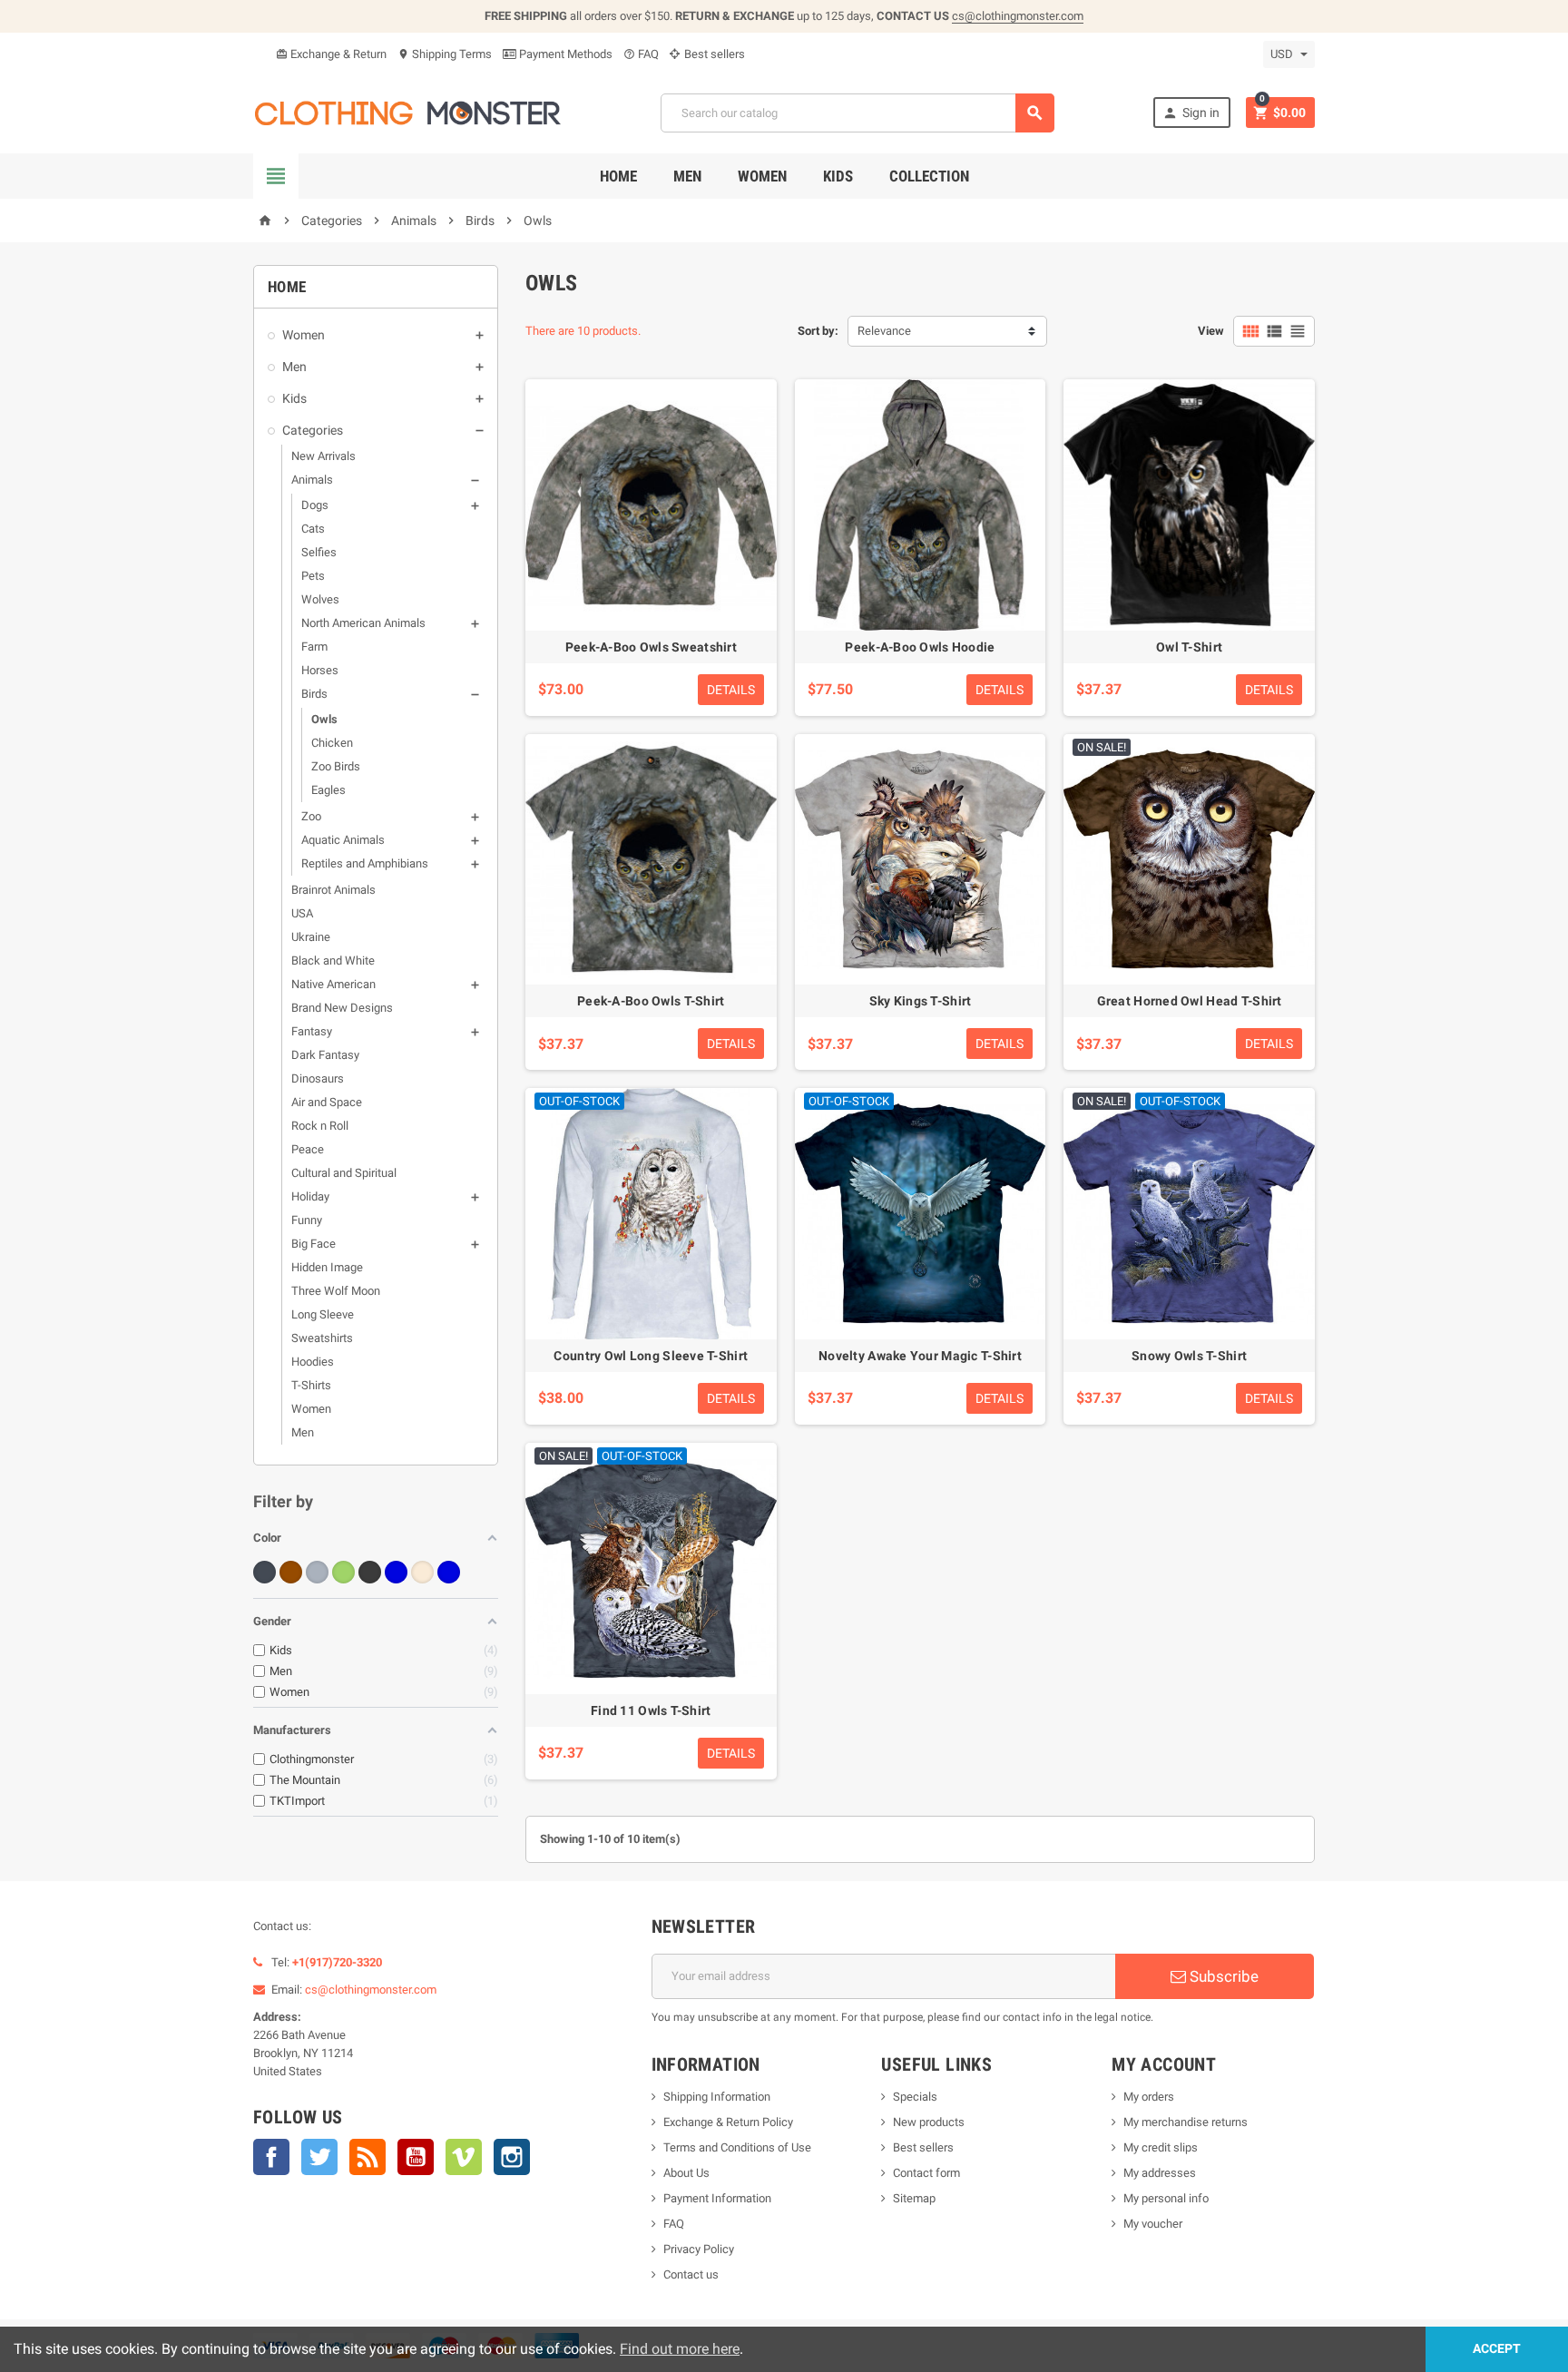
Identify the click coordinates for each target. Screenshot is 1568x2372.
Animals (312, 480)
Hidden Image (327, 1267)
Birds (314, 694)
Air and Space (327, 1102)
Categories (313, 430)
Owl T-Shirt (1189, 647)
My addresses (1160, 2173)
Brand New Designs (342, 1008)
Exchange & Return (331, 54)
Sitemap (914, 2198)
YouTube (416, 2157)
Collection (929, 176)
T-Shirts (311, 1385)
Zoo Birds (336, 766)
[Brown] (291, 1572)
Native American (333, 984)
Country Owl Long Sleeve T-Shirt (651, 1356)
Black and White (333, 961)
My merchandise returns (1186, 2122)
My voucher (1153, 2224)
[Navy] (449, 1572)
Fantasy (312, 1031)
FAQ (641, 54)
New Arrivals (323, 456)
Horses (320, 670)
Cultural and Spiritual (344, 1173)
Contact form (926, 2173)
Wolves (320, 599)
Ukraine (311, 937)
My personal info (1166, 2198)
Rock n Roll (320, 1126)
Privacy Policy (699, 2249)
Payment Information (717, 2198)
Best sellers (713, 54)
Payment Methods (564, 54)
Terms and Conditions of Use (737, 2147)
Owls (324, 719)
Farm (314, 647)
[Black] (265, 1572)
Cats (313, 529)
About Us (686, 2173)
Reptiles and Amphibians (365, 863)
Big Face (314, 1244)
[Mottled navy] (396, 1572)
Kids (838, 176)
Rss (367, 2157)
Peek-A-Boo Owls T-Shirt (651, 1001)
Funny (307, 1220)
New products (929, 2122)
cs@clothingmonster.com (1018, 16)
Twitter (319, 2157)
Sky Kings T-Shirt (921, 1001)
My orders (1149, 2097)
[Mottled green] (343, 1572)
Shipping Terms (445, 54)
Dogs (315, 505)
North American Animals (363, 623)
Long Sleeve (323, 1314)
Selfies (319, 552)
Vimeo (464, 2157)
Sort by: (818, 331)
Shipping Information (717, 2097)
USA (302, 913)
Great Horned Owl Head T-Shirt (1190, 1001)
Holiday (310, 1196)
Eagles (328, 790)
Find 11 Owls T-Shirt (651, 1710)
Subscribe (1222, 1976)
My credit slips (1161, 2147)
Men (687, 176)
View (1211, 331)
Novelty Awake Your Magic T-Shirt (920, 1356)
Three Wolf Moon (336, 1291)
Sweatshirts (322, 1338)
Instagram (512, 2157)
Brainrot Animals (333, 890)
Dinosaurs (318, 1078)
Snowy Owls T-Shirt (1189, 1356)
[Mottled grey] (370, 1572)
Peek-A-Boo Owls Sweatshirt (651, 647)
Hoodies (313, 1362)
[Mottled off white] (422, 1572)
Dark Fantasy (325, 1055)
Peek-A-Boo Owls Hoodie (920, 647)
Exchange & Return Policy (728, 2122)
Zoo (311, 816)
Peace (308, 1149)
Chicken (332, 743)
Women (762, 176)
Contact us (691, 2274)
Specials (915, 2097)
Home (618, 176)
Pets (313, 576)
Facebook (271, 2157)
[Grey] (317, 1572)
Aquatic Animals (343, 840)
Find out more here (680, 2349)
